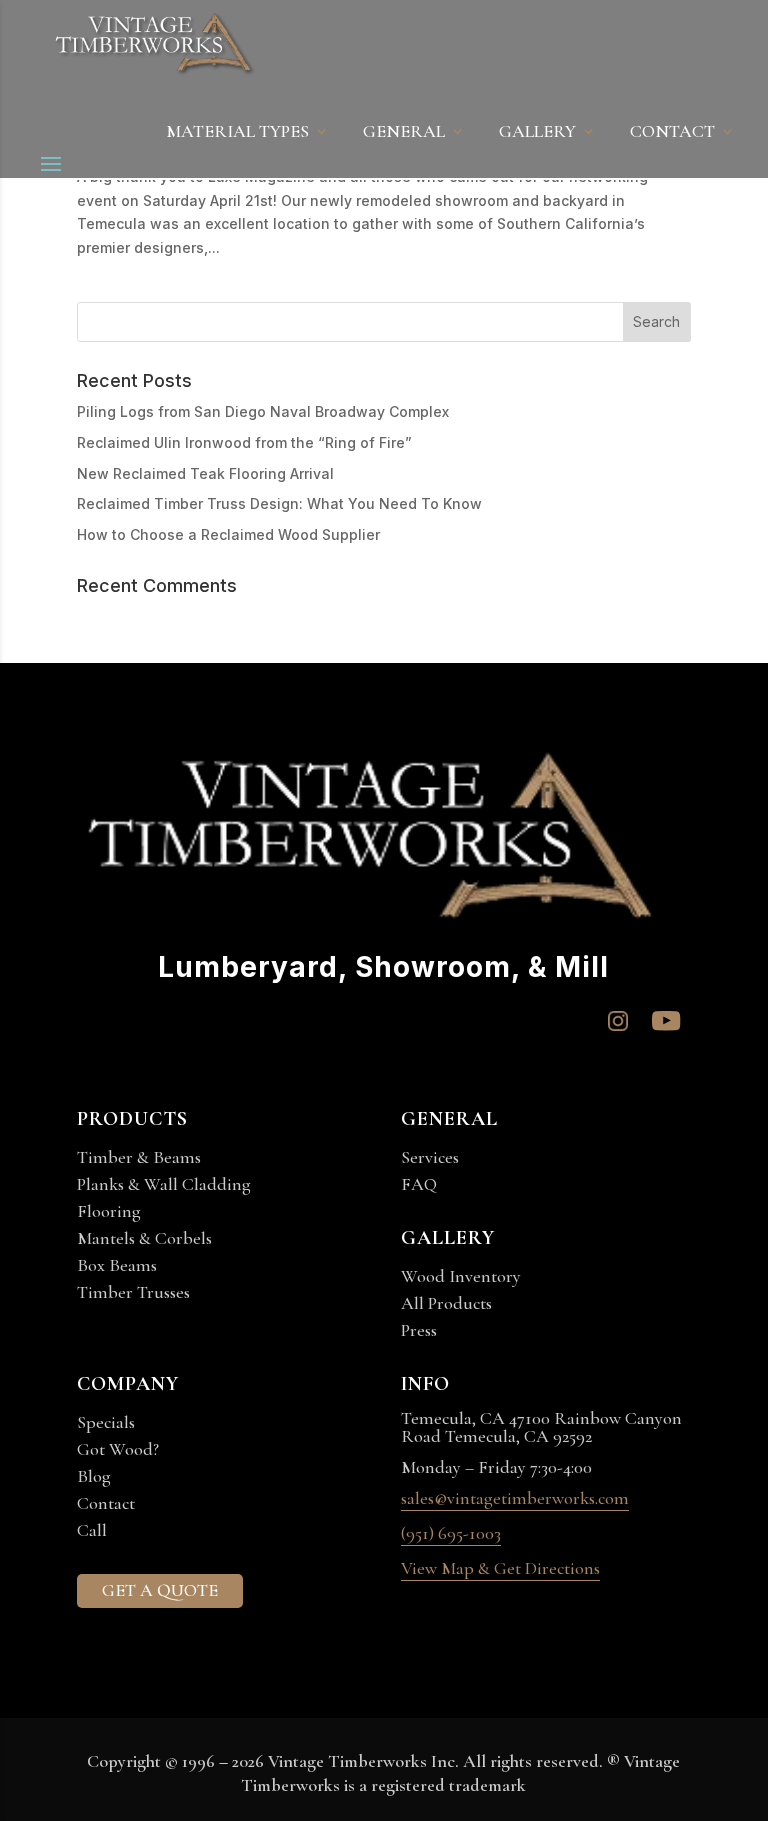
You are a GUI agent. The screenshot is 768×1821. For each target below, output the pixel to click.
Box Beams (117, 1265)
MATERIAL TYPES (237, 133)
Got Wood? (118, 1449)
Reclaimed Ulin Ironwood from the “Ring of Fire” (244, 442)
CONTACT (672, 133)
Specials (106, 1422)
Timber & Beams (139, 1157)
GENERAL (404, 133)
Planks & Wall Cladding (164, 1184)
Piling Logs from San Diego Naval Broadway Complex (263, 411)
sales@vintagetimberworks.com (515, 1499)
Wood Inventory (461, 1276)
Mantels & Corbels (144, 1238)
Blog (94, 1476)
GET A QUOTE (160, 1590)
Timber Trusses (133, 1292)
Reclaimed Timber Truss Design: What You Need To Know (279, 503)
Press (419, 1330)
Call (92, 1530)
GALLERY (537, 133)
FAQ (419, 1184)
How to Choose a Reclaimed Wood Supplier (228, 534)
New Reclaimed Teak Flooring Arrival (205, 473)
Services (430, 1157)
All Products (446, 1303)
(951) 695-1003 (451, 1534)
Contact (106, 1503)
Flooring (109, 1211)
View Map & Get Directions (500, 1569)
